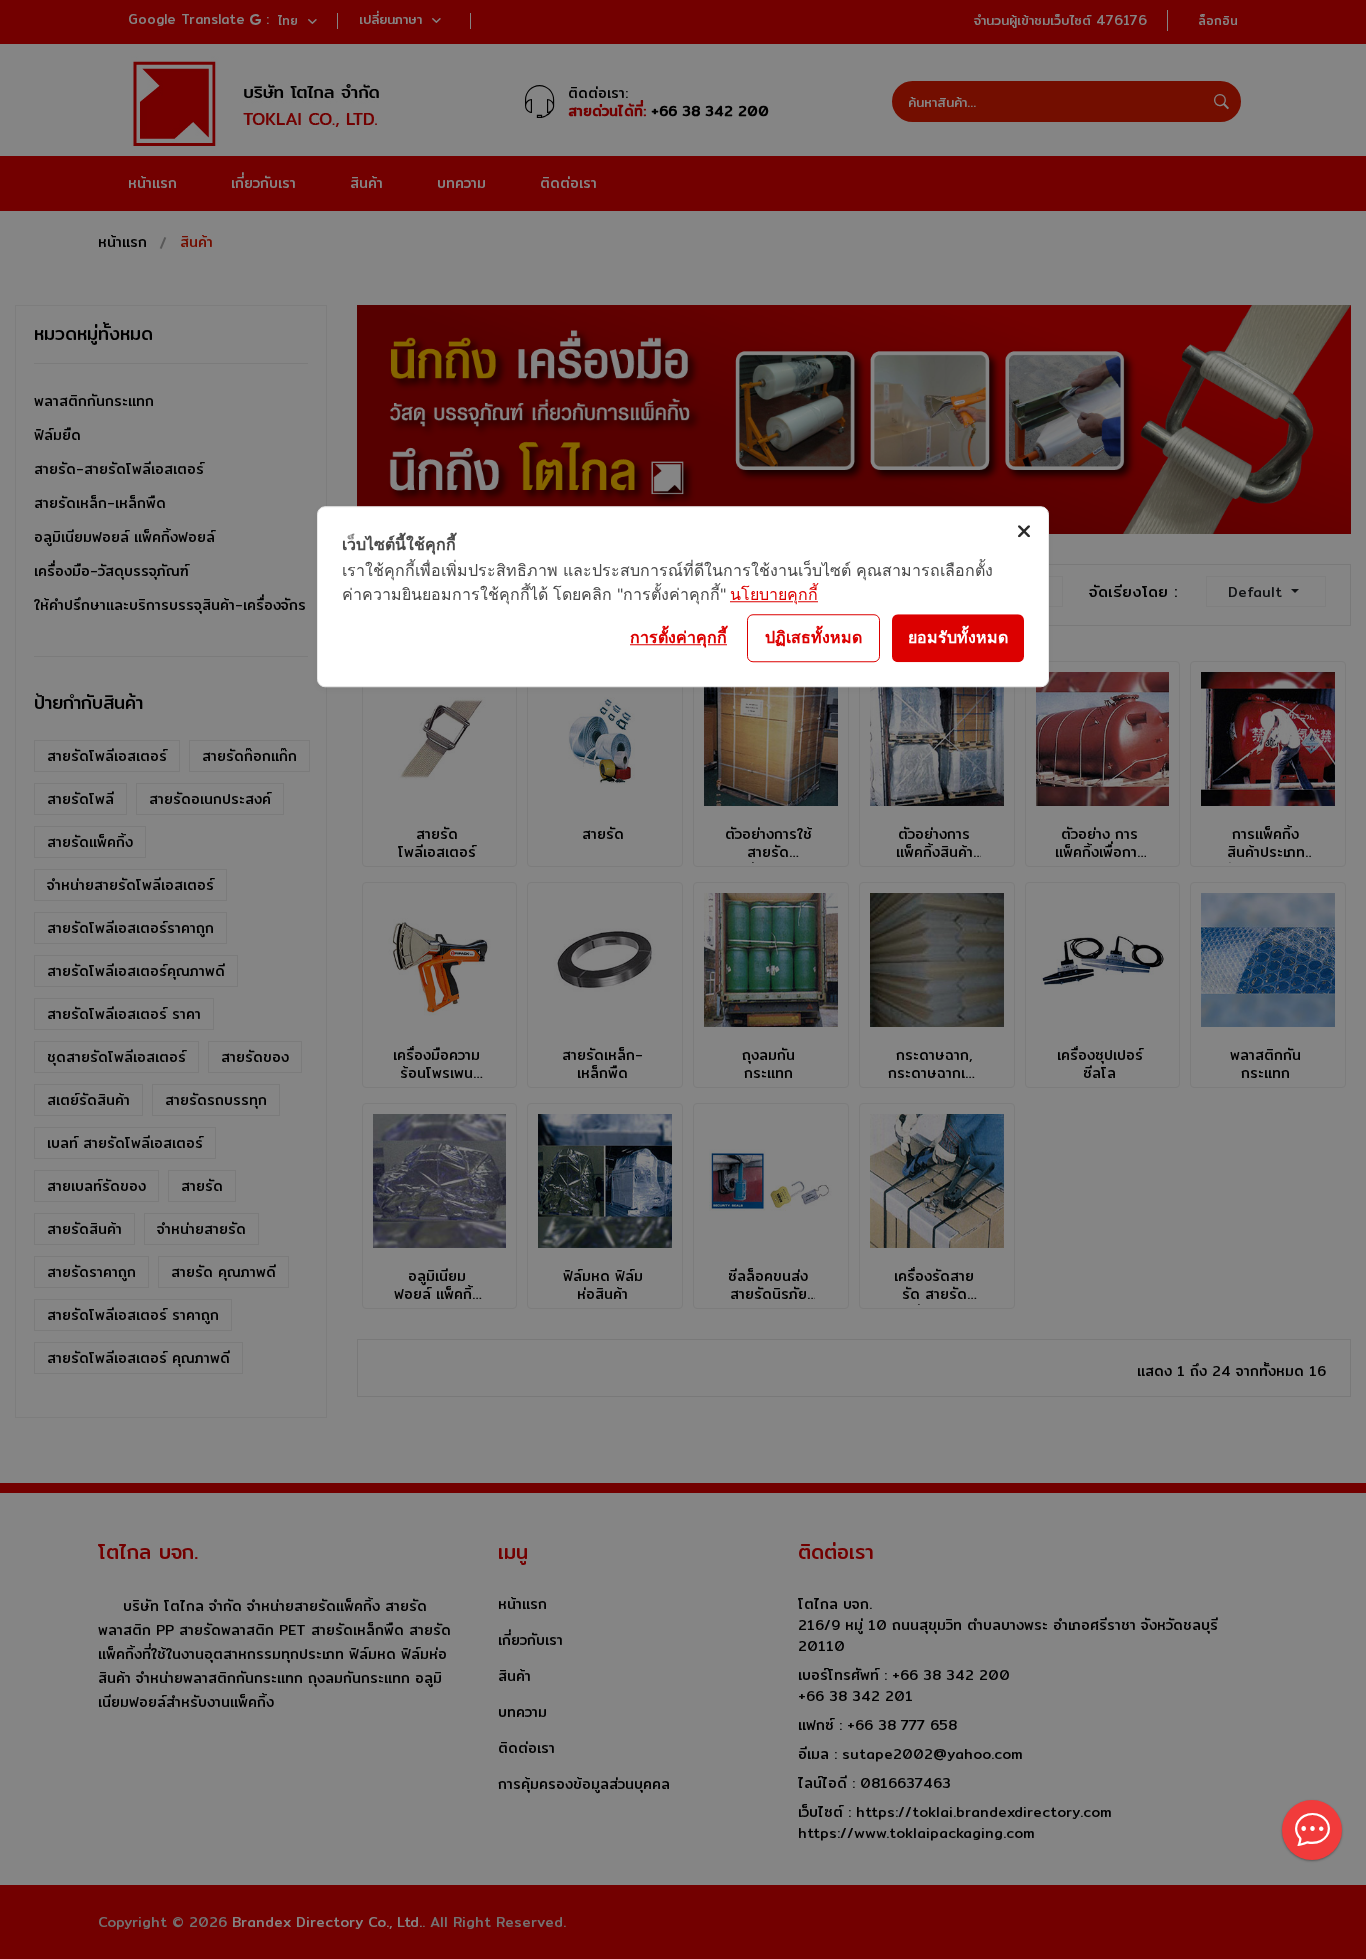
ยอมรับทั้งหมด (958, 637)
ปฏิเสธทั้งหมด (813, 637)
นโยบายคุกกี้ (774, 594)
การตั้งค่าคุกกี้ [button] (678, 637)
